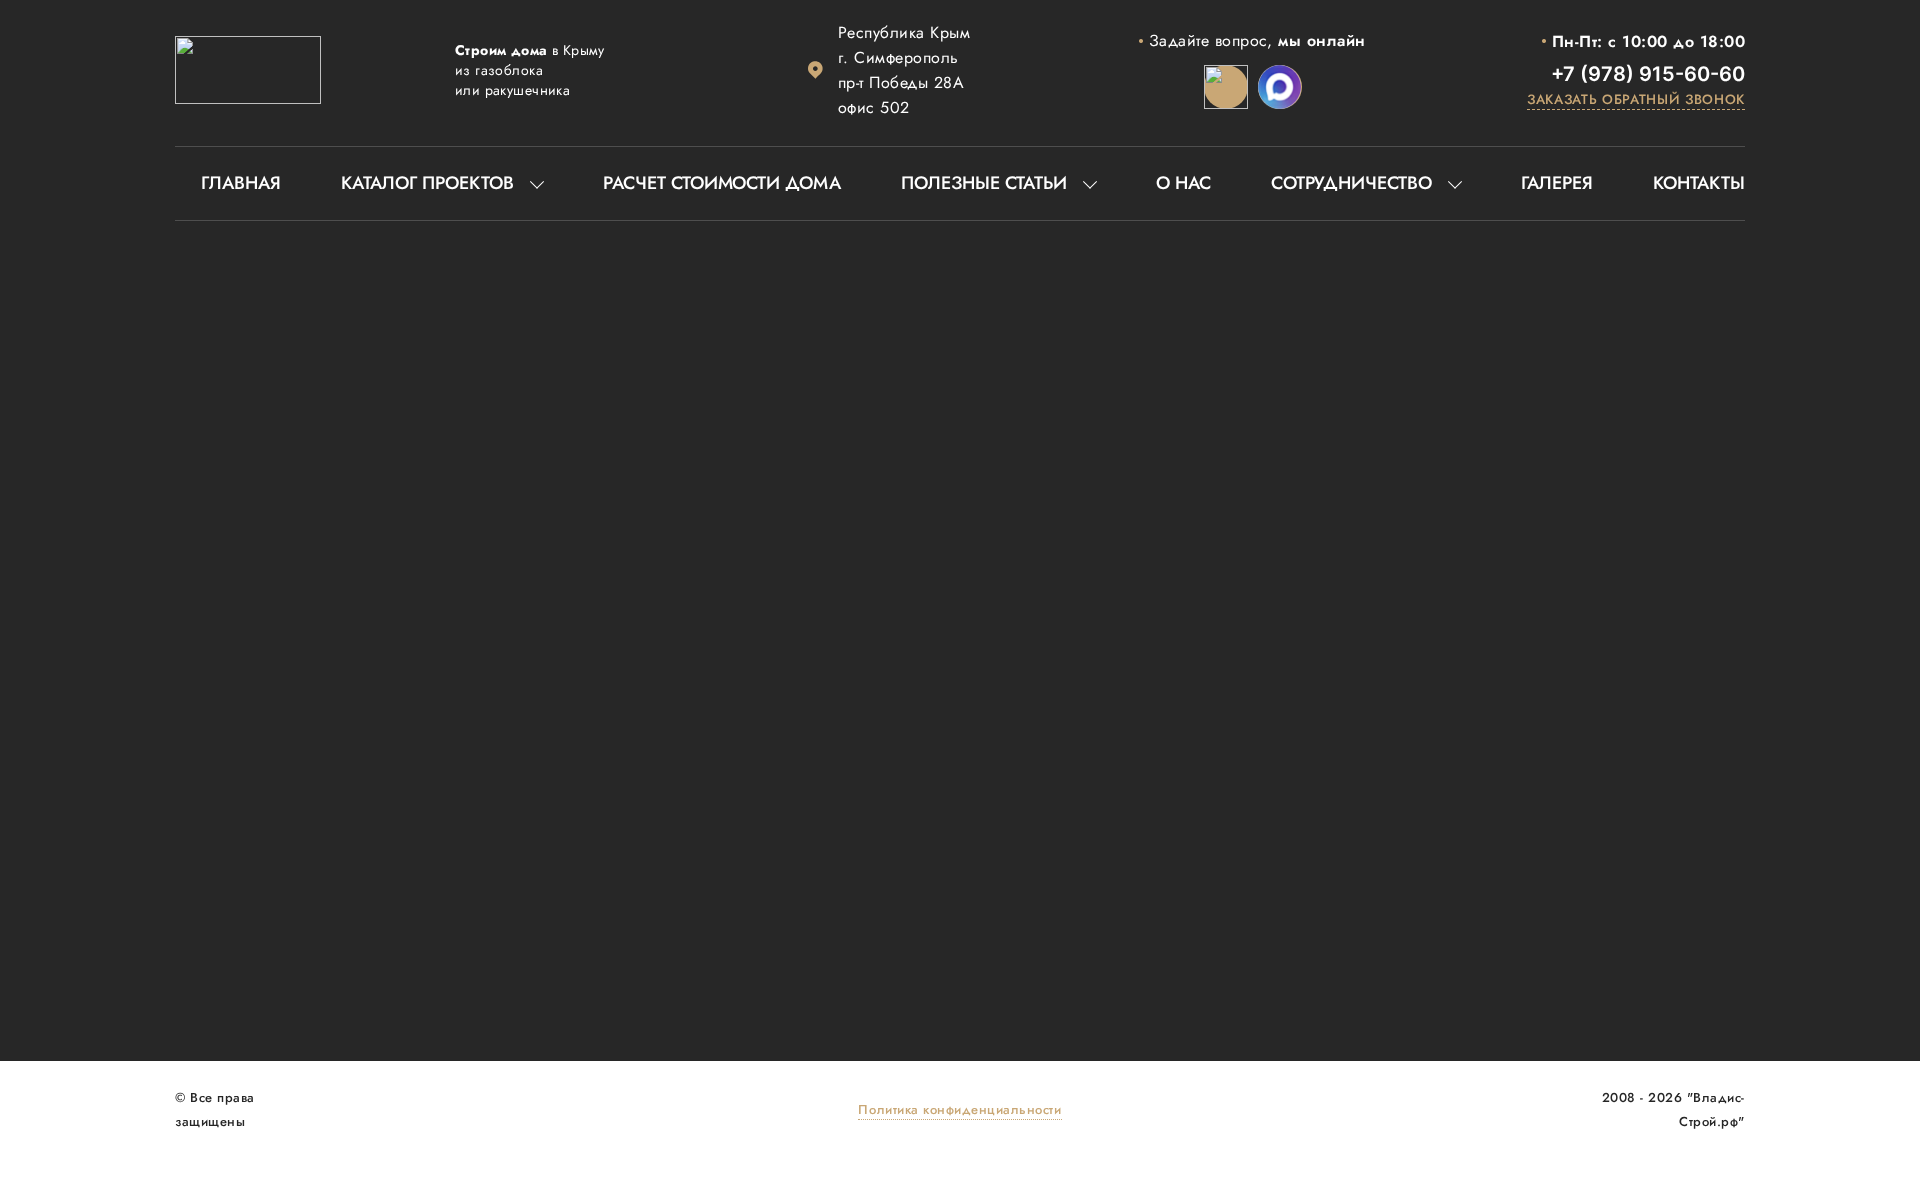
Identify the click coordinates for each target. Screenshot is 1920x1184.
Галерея (1557, 183)
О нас (1183, 183)
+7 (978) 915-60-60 (1648, 74)
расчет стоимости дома (722, 183)
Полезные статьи (984, 183)
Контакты (1699, 183)
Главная (241, 183)
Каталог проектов (427, 183)
